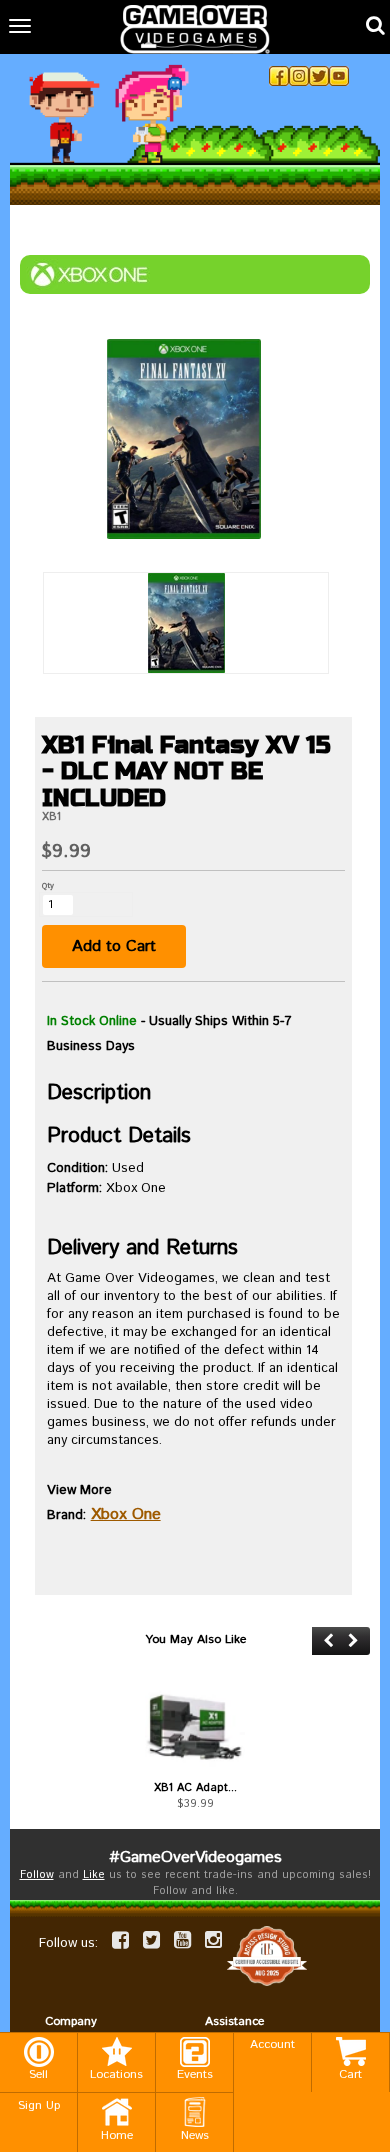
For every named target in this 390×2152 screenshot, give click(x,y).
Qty (48, 885)
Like (94, 1875)
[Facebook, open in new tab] (279, 76)
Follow (37, 1875)
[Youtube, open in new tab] (339, 76)
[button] (328, 1640)
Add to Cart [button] (114, 946)
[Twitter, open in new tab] (319, 76)
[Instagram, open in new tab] (299, 76)
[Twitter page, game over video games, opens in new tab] (151, 1940)
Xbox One (126, 1514)
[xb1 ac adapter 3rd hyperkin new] (195, 1726)
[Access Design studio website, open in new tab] (267, 1955)
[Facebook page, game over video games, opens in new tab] (120, 1940)
